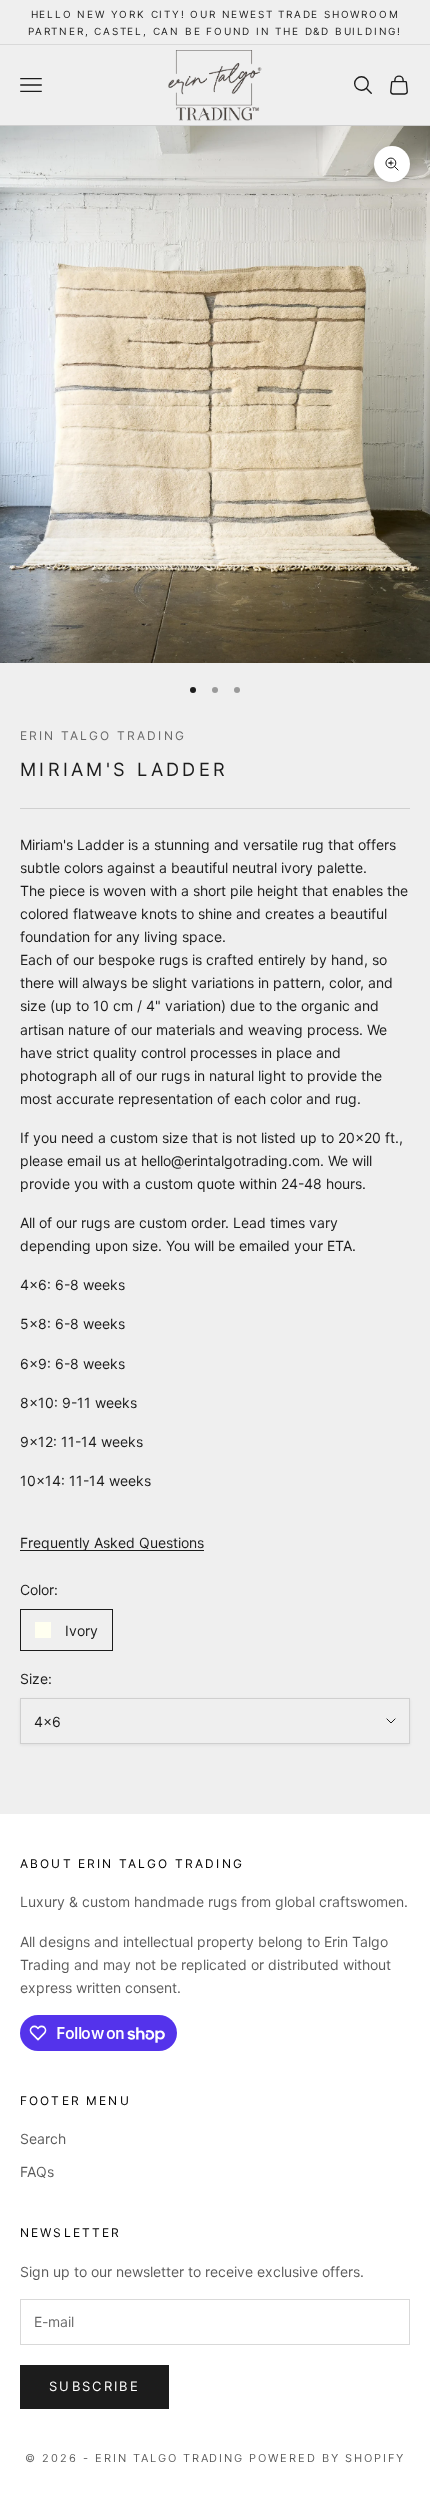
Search (43, 2138)
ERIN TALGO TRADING (103, 735)
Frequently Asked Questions (112, 1542)
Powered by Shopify (327, 2458)
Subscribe (94, 2386)
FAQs (37, 2171)
